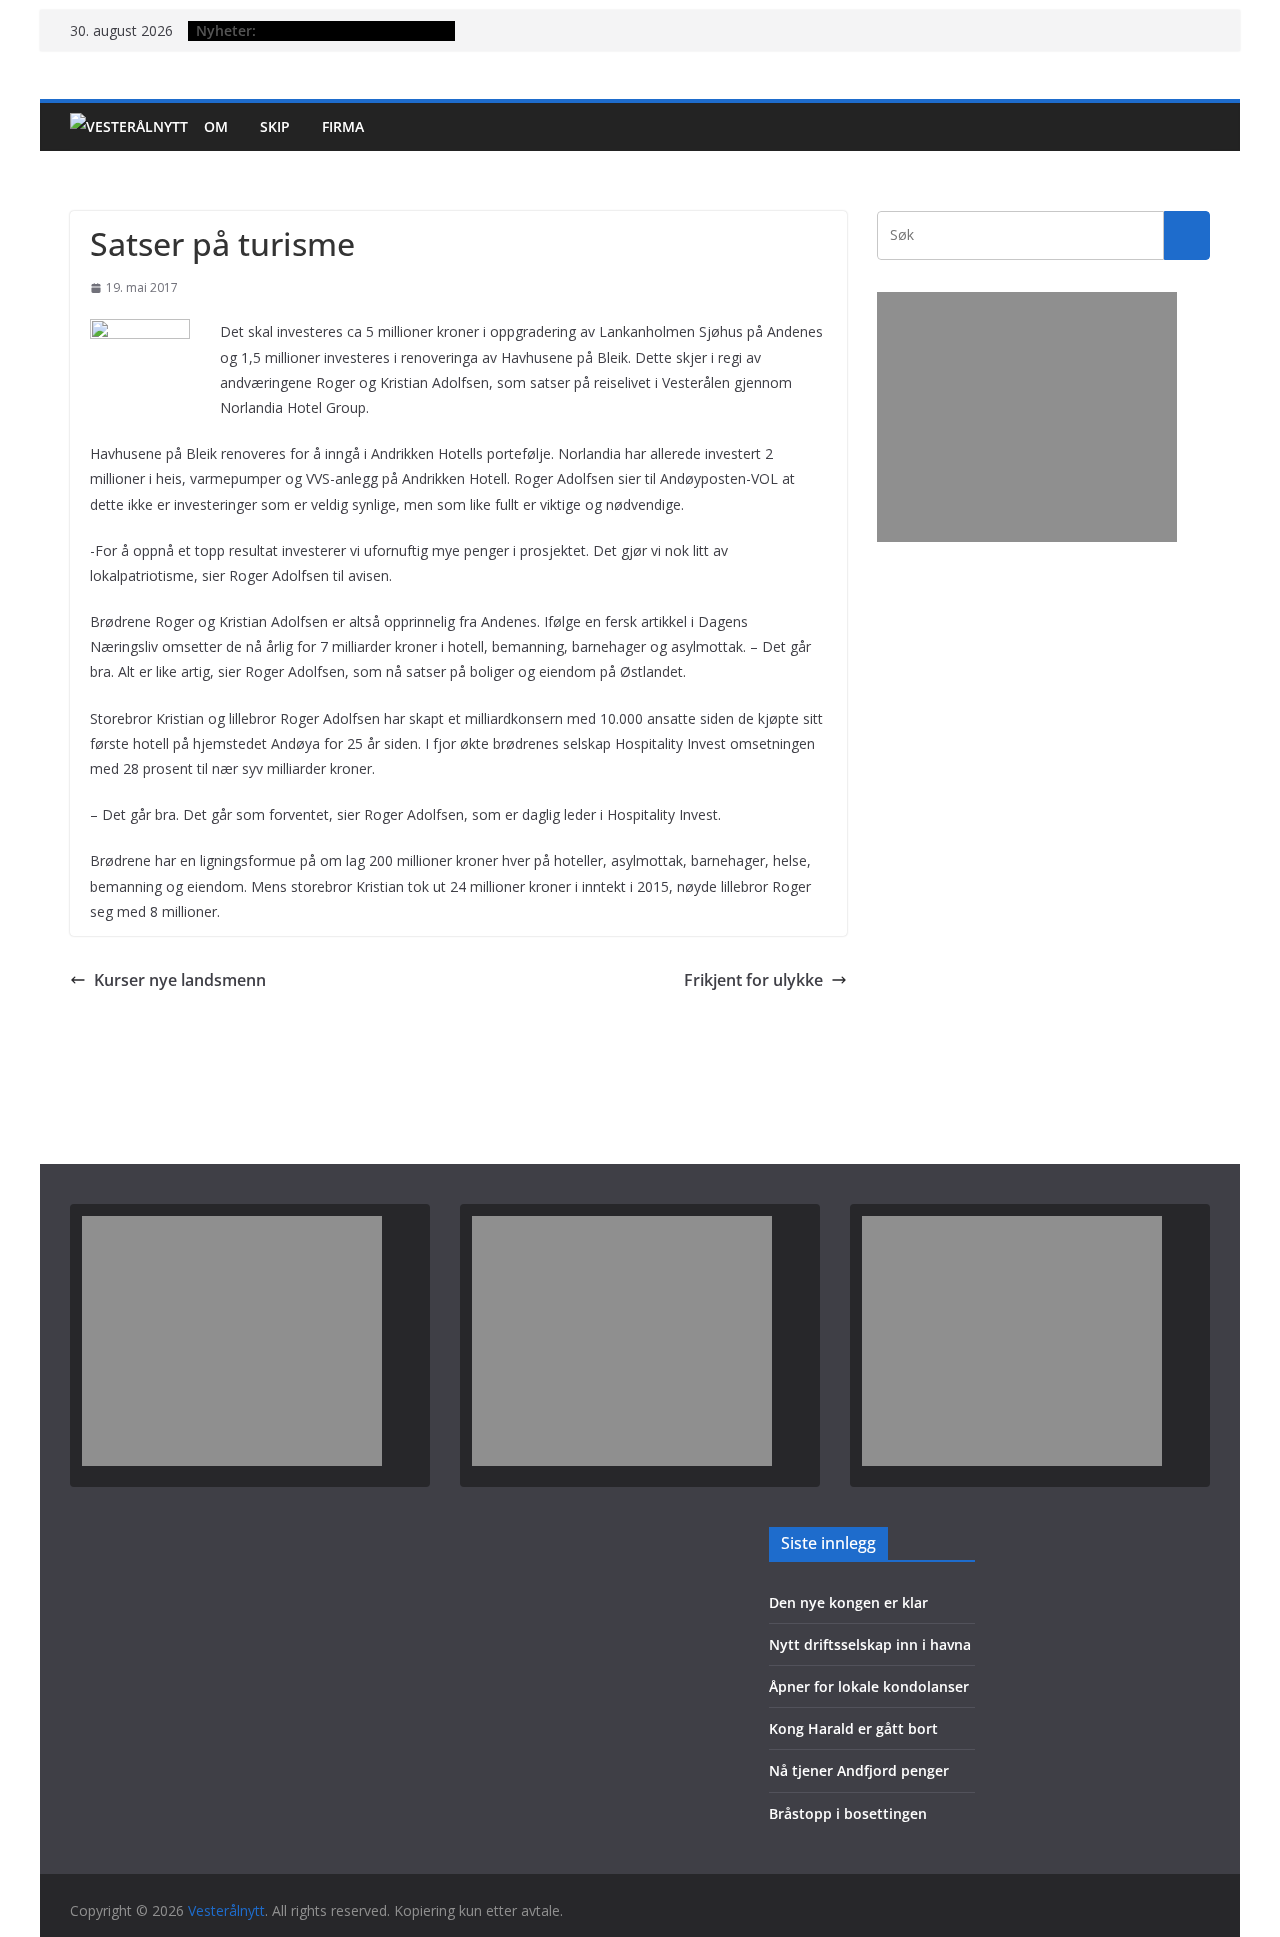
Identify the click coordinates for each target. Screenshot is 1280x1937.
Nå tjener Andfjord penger (859, 1770)
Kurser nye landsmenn (180, 980)
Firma (343, 126)
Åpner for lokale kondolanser (869, 1686)
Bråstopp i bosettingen (848, 1813)
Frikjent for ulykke (753, 980)
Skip (275, 126)
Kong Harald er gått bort (853, 1728)
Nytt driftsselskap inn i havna (870, 1644)
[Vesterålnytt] (129, 127)
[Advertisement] (1027, 417)
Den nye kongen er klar (848, 1602)
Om (216, 126)
